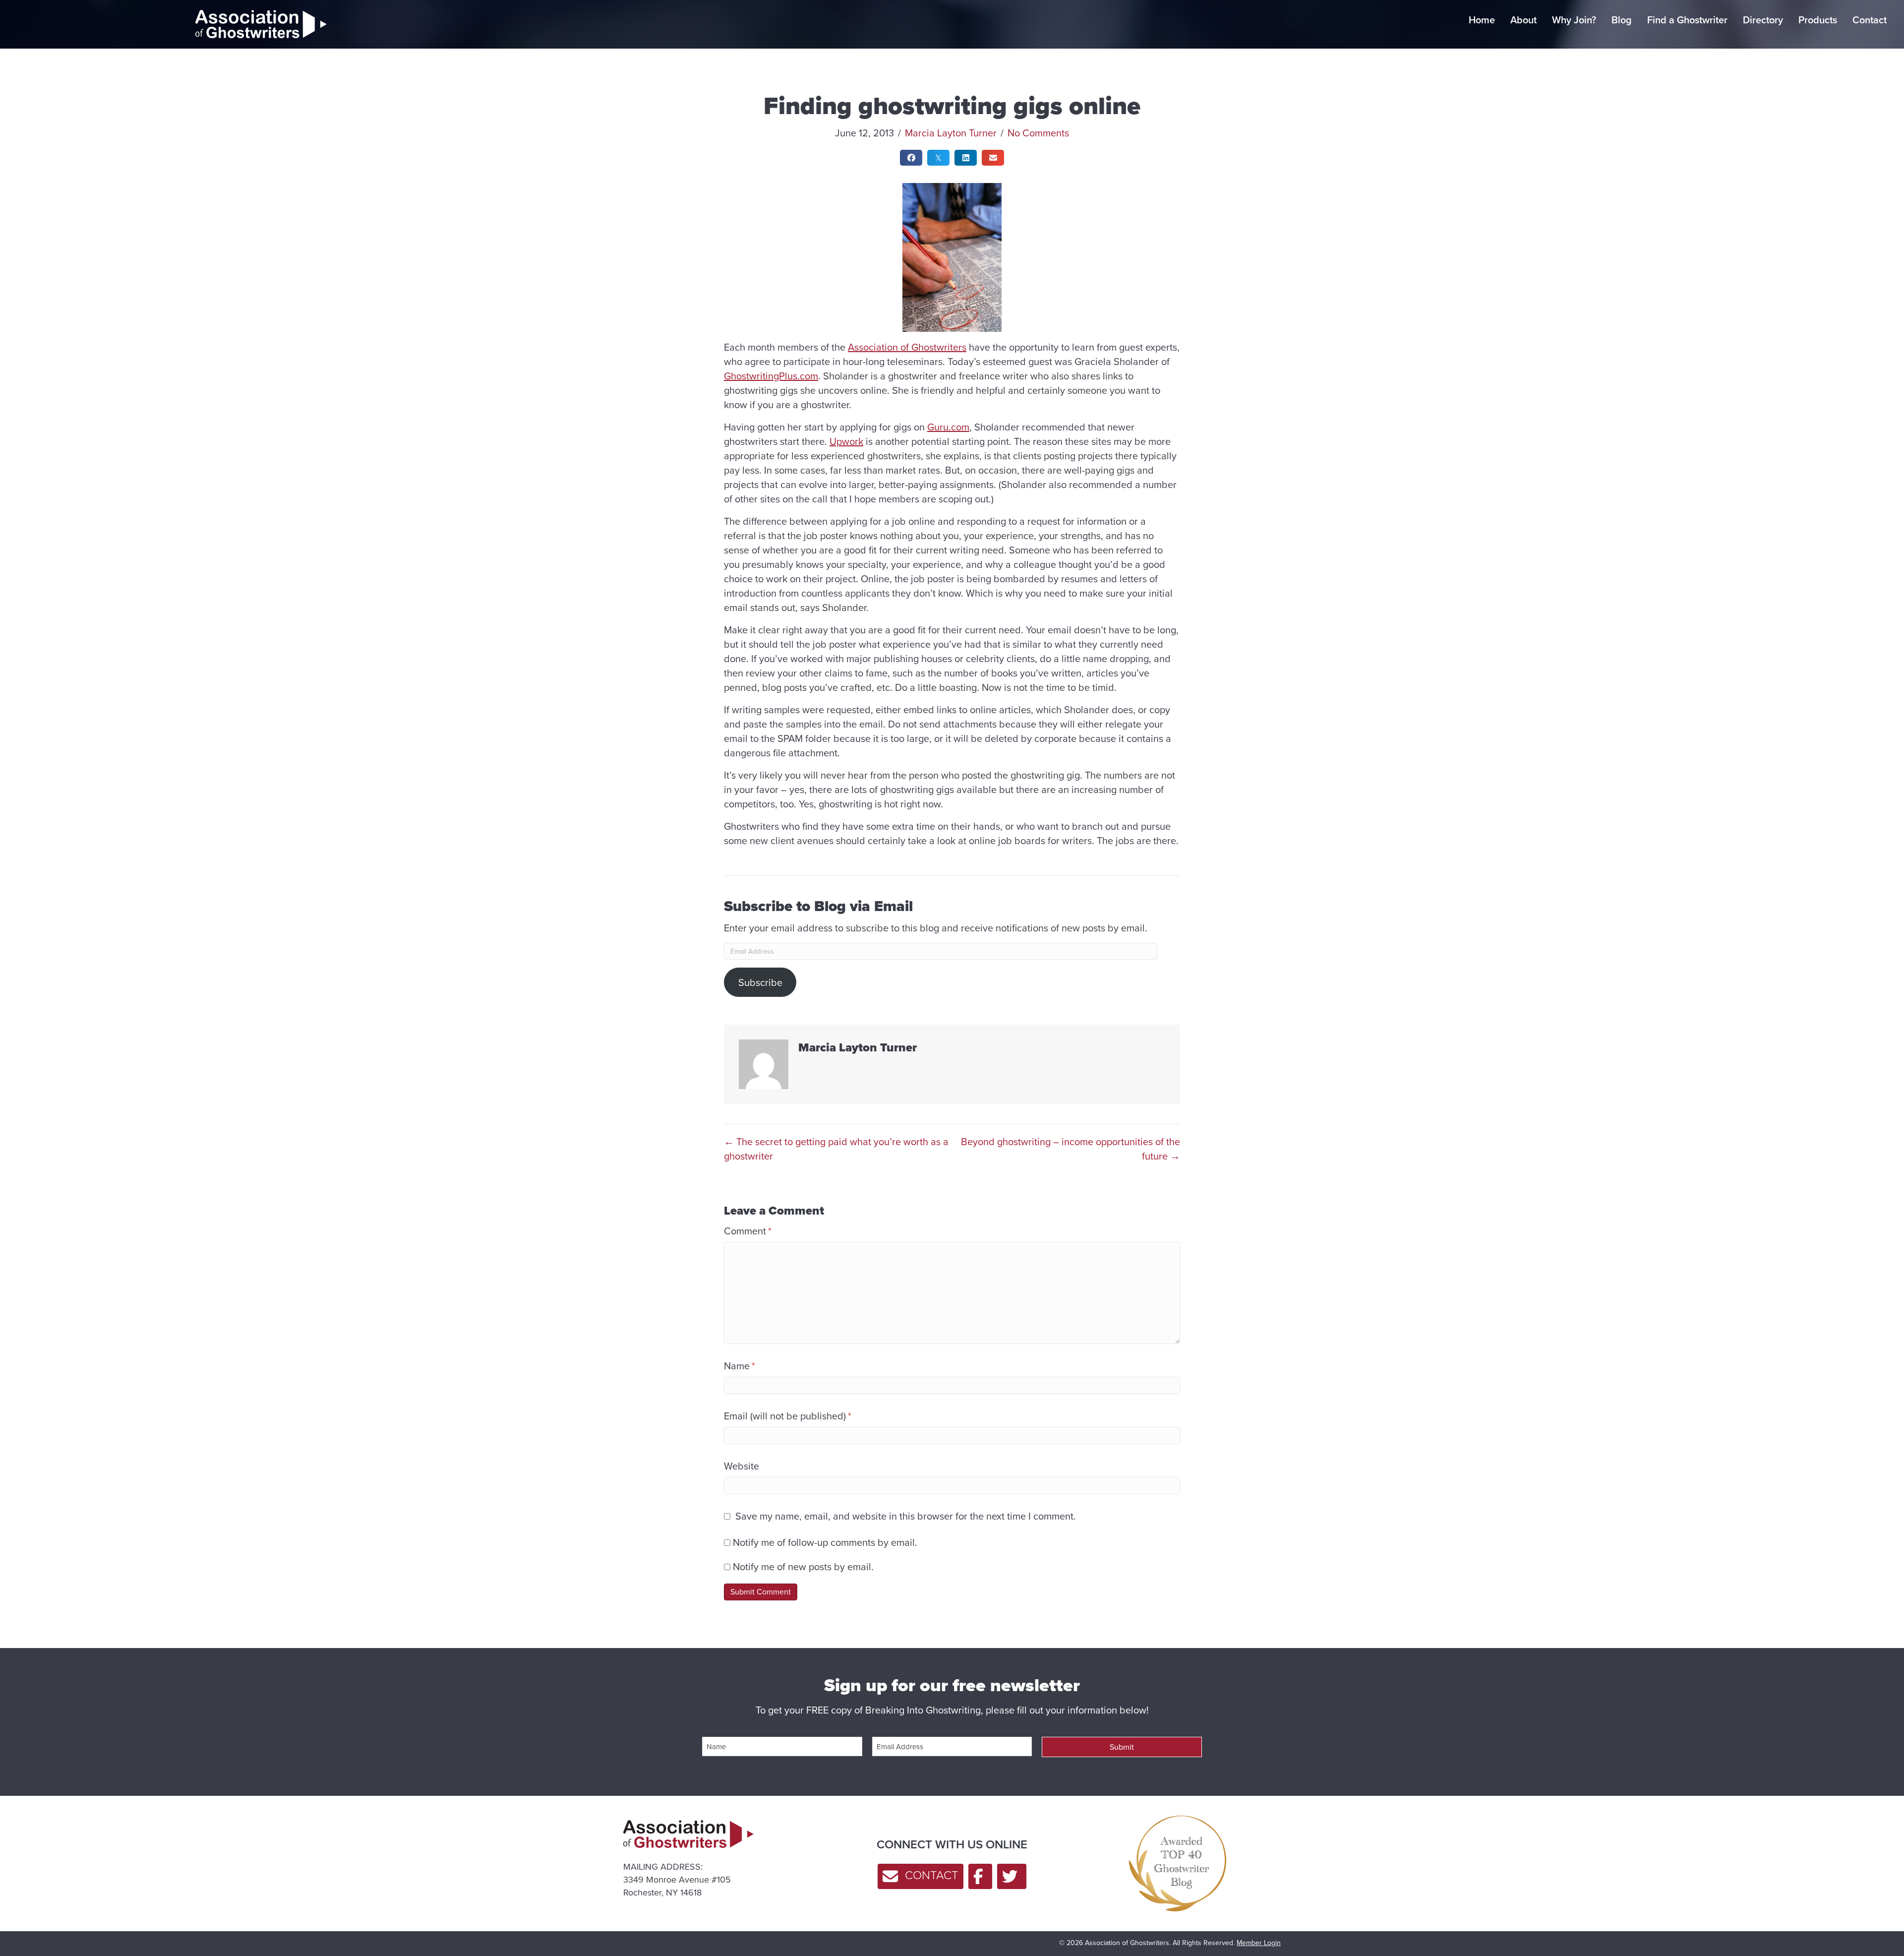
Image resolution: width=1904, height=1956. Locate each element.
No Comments (1038, 133)
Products (1818, 20)
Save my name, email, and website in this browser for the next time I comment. (906, 1516)
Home (1482, 20)
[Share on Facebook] (911, 158)
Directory (1763, 20)
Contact (1870, 20)
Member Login (1259, 1943)
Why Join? (1574, 20)
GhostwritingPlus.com (771, 376)
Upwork (846, 441)
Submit (1122, 1747)
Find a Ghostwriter (1687, 20)
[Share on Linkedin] (966, 158)
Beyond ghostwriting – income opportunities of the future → (1071, 1149)
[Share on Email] (993, 158)
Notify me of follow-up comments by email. (825, 1542)
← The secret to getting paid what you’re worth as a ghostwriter (836, 1149)
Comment (748, 1231)
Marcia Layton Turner (951, 133)
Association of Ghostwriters (907, 347)
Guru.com (948, 427)
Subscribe (760, 982)
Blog (1622, 20)
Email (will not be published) (788, 1416)
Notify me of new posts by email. (803, 1566)
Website (742, 1466)
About (1523, 20)
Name (740, 1366)
